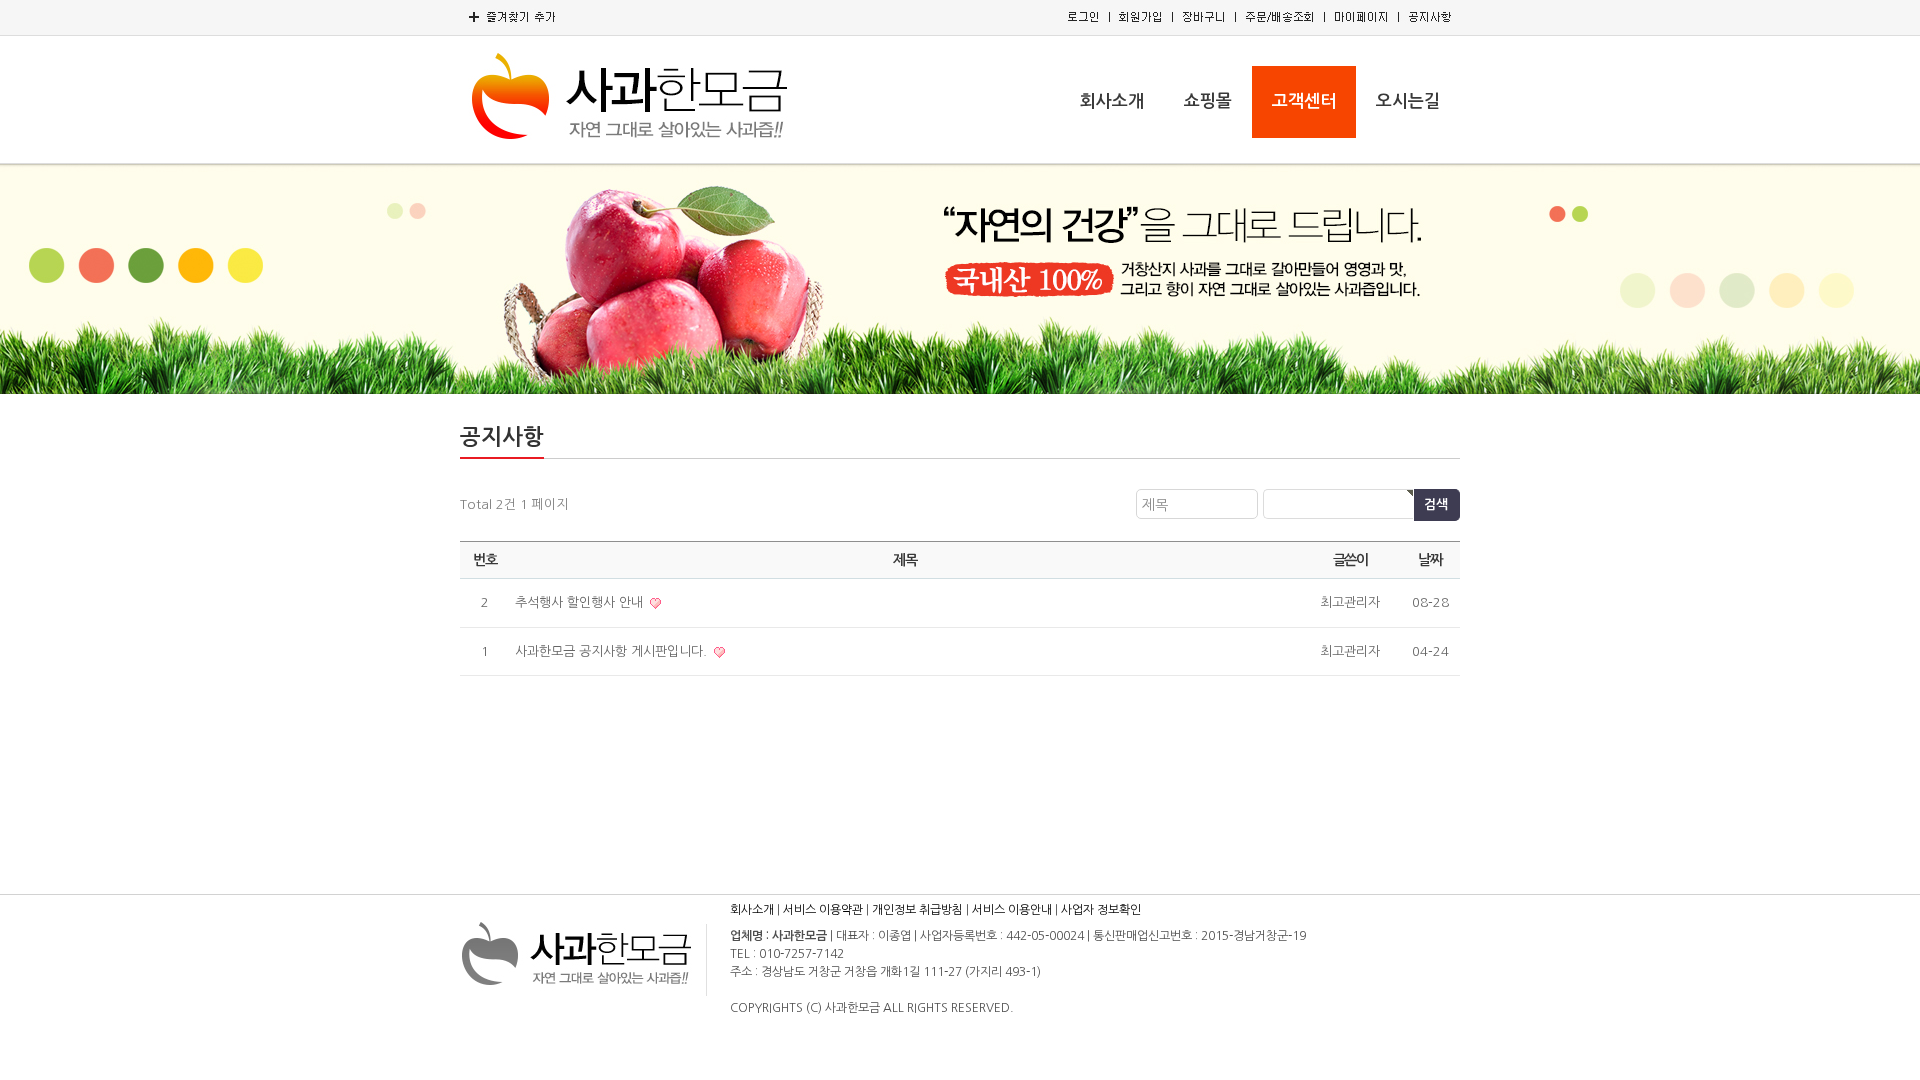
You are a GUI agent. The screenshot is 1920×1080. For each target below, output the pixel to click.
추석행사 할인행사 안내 (581, 602)
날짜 (1429, 560)
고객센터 (1304, 101)
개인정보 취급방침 (917, 910)
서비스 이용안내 (1012, 910)
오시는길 (1408, 101)
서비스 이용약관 (823, 910)
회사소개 (1112, 101)
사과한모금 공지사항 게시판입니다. (613, 651)
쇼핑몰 (1208, 101)
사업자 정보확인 (1101, 910)
